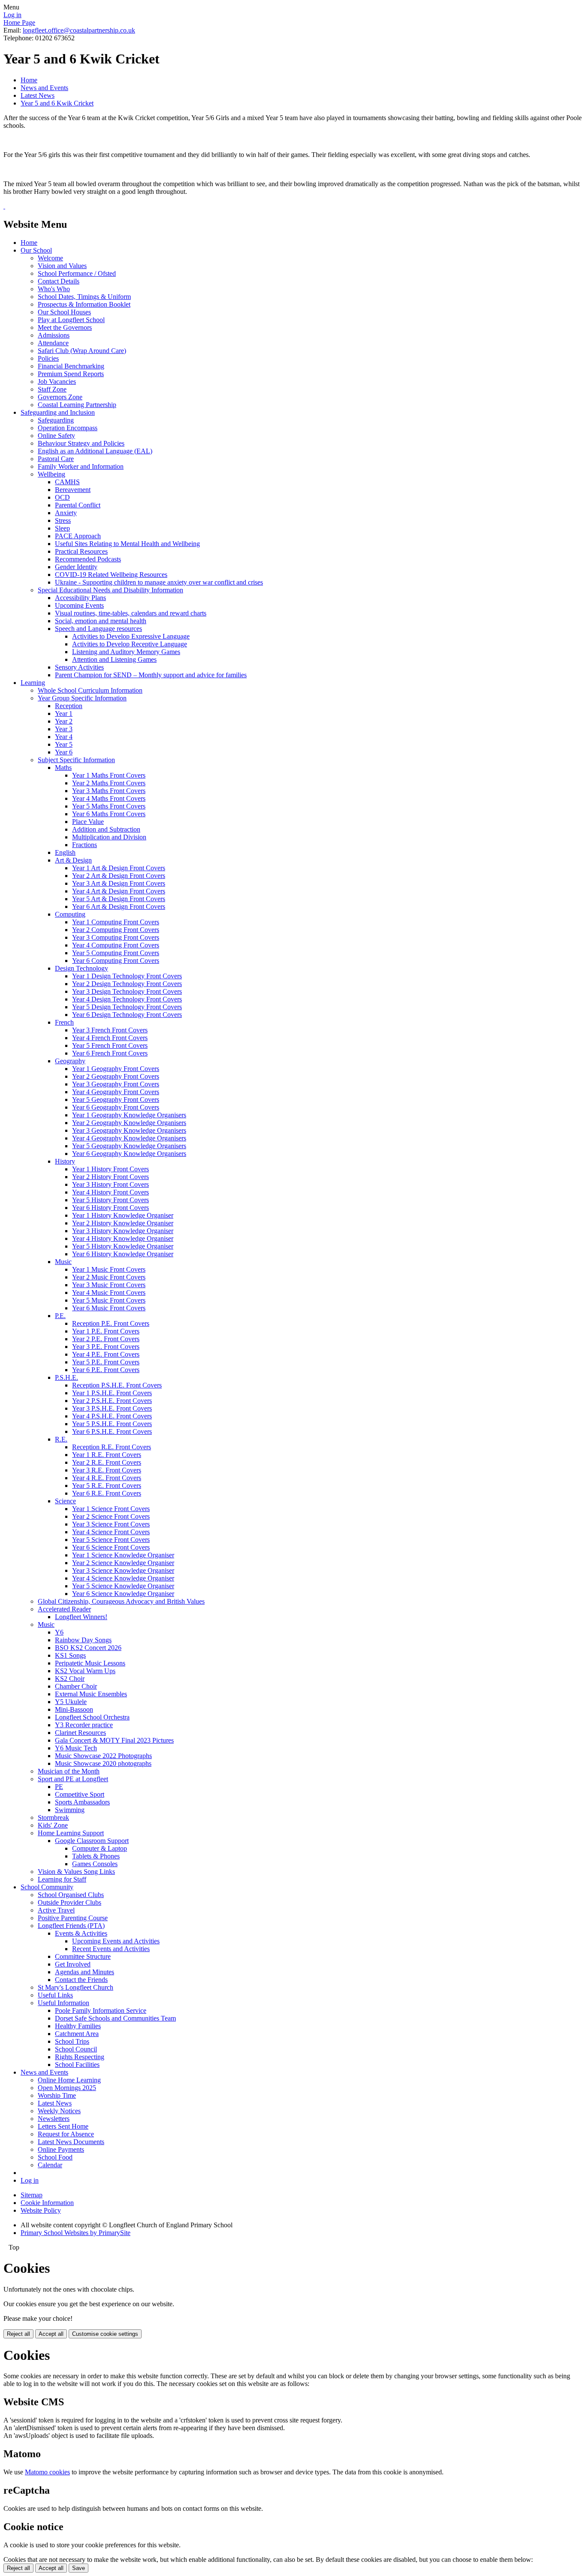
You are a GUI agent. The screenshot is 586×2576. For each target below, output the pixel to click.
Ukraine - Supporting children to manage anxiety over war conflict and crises (159, 582)
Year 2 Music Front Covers (109, 1277)
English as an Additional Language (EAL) (95, 451)
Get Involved (73, 1964)
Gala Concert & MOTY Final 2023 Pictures (114, 1740)
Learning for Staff (62, 1879)
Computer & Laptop (100, 1848)
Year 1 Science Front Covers (111, 1509)
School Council (76, 2049)
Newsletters (54, 2119)
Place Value (88, 822)
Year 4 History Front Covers (110, 1192)
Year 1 (64, 713)
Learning (33, 683)
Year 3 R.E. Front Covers (107, 1470)
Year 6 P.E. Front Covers (106, 1370)
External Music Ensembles (91, 1694)
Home (29, 80)
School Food (55, 2157)
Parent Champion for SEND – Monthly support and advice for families (151, 675)
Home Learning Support (71, 1833)
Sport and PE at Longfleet (73, 1779)
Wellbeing (51, 474)
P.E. (60, 1316)
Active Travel (56, 1910)
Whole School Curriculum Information (90, 690)
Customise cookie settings (105, 2334)
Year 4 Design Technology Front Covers (127, 999)
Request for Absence (66, 2134)
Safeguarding (56, 420)
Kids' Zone (53, 1825)
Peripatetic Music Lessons (90, 1663)
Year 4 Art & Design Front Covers (119, 891)
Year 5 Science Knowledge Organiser (123, 1586)
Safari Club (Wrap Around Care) (82, 351)
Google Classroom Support (92, 1841)
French (64, 1022)
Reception (69, 706)
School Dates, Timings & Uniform (84, 297)
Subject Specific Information (76, 760)
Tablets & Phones (96, 1856)
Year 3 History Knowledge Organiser (123, 1231)
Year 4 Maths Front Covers (109, 798)
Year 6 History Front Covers (110, 1208)
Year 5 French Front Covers (110, 1045)
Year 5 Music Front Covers (109, 1300)
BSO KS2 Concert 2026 (88, 1648)
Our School (36, 250)
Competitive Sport (80, 1794)
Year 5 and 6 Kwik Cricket (57, 103)
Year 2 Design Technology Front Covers (127, 984)
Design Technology (82, 968)
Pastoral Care (56, 459)
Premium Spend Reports (71, 374)
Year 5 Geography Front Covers (116, 1099)
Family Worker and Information (81, 466)
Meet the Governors (65, 327)
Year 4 (64, 737)
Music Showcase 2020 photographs (103, 1763)
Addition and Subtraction (106, 829)
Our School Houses (64, 312)
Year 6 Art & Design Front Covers (119, 906)
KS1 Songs (70, 1655)
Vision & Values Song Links (76, 1872)
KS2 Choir (70, 1679)
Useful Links (55, 1995)
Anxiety (66, 513)
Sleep (62, 528)
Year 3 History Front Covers (110, 1184)
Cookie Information (47, 2203)
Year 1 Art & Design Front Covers (119, 868)
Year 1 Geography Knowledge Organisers (129, 1115)
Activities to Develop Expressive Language (131, 636)
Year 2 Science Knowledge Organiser (123, 1563)
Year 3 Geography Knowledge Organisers (129, 1130)
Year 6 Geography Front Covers (116, 1107)
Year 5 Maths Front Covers (109, 806)
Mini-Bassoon (74, 1709)
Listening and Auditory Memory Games (126, 652)
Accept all (51, 2334)
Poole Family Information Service (101, 2010)
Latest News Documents (71, 2142)
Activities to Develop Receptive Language (130, 644)
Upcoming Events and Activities (116, 1941)
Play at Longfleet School (71, 320)
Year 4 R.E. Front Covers (107, 1478)
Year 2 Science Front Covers (111, 1516)
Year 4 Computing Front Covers (116, 945)
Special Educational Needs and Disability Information (110, 590)
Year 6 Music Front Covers (109, 1308)
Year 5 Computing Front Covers (116, 953)
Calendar (50, 2165)
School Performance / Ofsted (77, 273)
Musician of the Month (69, 1771)
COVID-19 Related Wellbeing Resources (111, 575)
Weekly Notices (59, 2111)
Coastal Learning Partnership (77, 405)
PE (59, 1787)
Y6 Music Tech (76, 1748)
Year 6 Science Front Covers (111, 1547)
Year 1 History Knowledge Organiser (123, 1215)
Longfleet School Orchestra (92, 1717)
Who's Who (54, 289)
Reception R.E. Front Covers (112, 1447)
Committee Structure (83, 1956)
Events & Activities (81, 1933)
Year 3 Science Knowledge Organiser (123, 1570)
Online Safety (56, 436)
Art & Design (73, 860)
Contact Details (59, 281)
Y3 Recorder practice (84, 1725)
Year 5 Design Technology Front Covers (127, 1007)
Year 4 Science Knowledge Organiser (123, 1578)
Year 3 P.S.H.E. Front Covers (112, 1408)
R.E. (61, 1439)
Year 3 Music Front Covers (109, 1285)
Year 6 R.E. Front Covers (107, 1493)
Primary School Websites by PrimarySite (76, 2233)
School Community (47, 1887)
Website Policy (41, 2210)
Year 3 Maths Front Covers (109, 791)
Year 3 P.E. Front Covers (106, 1347)
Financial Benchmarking (71, 366)
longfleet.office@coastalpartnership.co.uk (79, 30)
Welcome (50, 258)
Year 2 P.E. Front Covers (106, 1339)
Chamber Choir (76, 1686)
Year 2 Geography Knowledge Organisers (129, 1123)
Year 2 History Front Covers (110, 1177)
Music (63, 1262)
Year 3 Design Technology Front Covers (127, 991)
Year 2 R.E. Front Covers (107, 1462)
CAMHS (67, 482)
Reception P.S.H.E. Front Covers (117, 1385)
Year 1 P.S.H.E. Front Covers (112, 1393)
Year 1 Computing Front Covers (116, 922)
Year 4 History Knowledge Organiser (123, 1238)
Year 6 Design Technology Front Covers (127, 1015)
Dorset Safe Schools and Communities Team (115, 2018)
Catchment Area (77, 2034)
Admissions (54, 335)
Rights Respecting (80, 2057)
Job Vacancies (57, 382)
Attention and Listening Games (114, 659)
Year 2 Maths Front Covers (109, 783)
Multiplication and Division (109, 837)
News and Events (44, 88)
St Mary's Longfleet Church (76, 1987)
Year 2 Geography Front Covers (116, 1076)
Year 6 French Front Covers (110, 1053)
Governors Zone (60, 397)
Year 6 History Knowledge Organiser (123, 1254)
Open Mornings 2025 (67, 2088)
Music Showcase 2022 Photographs (103, 1756)
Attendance (53, 343)
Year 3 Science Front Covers (111, 1524)
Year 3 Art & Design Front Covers (119, 883)
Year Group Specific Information (82, 698)
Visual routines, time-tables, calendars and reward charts (131, 613)
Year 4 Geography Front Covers (116, 1092)
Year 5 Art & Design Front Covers (119, 899)
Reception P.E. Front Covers (111, 1323)
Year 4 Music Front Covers (109, 1293)
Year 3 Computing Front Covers (116, 937)
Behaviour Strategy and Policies (81, 443)
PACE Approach (78, 536)
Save (79, 2568)
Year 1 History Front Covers (110, 1169)
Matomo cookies (47, 2472)
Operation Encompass (68, 428)
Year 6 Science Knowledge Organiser (123, 1594)
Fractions (85, 845)
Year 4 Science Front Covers (111, 1532)
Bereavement (73, 490)
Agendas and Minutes (85, 1972)
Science (65, 1501)
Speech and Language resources (98, 629)
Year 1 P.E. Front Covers (106, 1331)
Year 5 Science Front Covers (111, 1540)
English (65, 852)
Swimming (70, 1810)
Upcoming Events (79, 605)
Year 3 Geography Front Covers (116, 1084)
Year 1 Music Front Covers (109, 1269)
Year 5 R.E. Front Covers (107, 1486)
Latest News (38, 95)
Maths (63, 768)
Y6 (59, 1632)
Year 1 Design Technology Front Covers (127, 976)
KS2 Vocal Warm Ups (85, 1671)
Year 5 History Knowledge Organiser (123, 1246)
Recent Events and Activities (111, 1949)
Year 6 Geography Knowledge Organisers (129, 1154)
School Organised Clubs (71, 1895)
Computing (70, 914)
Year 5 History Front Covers (110, 1200)
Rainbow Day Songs (83, 1640)
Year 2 (64, 721)
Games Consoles (95, 1864)
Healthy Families (78, 2026)
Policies (48, 358)
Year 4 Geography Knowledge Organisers (129, 1138)
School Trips (72, 2041)
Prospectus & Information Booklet (84, 304)
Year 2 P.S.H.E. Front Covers (112, 1401)
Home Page (19, 23)
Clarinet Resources (80, 1733)
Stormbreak (53, 1817)
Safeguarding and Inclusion (58, 412)
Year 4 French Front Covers (110, 1038)
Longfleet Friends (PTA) (71, 1926)
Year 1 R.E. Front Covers (107, 1455)
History (65, 1161)
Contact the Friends (81, 1980)
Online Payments (61, 2149)
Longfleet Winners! (81, 1617)
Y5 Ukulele (71, 1702)
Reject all (18, 2334)
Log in (12, 15)
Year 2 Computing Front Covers (116, 930)
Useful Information (63, 2003)
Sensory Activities (79, 667)
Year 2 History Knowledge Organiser (123, 1223)
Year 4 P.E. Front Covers (106, 1354)
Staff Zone (52, 389)
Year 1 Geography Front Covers (116, 1069)
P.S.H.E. (66, 1377)
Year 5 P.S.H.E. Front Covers (112, 1424)
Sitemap (32, 2195)
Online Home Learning (69, 2080)
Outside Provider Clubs (69, 1902)
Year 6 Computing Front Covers (116, 961)
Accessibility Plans (80, 598)
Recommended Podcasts (88, 559)
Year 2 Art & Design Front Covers (119, 876)
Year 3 (64, 729)
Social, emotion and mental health (101, 621)
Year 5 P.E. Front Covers (106, 1362)
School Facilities (77, 2065)
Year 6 (64, 752)
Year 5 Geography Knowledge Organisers (129, 1146)
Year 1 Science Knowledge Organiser (123, 1555)
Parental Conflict (78, 505)
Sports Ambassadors (82, 1802)
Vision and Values (62, 266)
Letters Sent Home (63, 2126)
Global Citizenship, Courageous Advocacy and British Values (121, 1601)
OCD (62, 497)
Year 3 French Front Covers (110, 1030)
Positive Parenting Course (73, 1918)
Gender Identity (76, 567)
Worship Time (57, 2095)
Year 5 (64, 744)
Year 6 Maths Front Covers (109, 814)
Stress (63, 520)
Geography (70, 1061)
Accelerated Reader (64, 1609)
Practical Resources (81, 551)
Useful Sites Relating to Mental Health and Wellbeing (127, 544)
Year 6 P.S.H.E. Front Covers (112, 1431)
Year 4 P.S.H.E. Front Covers (112, 1416)
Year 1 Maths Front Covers (109, 775)
